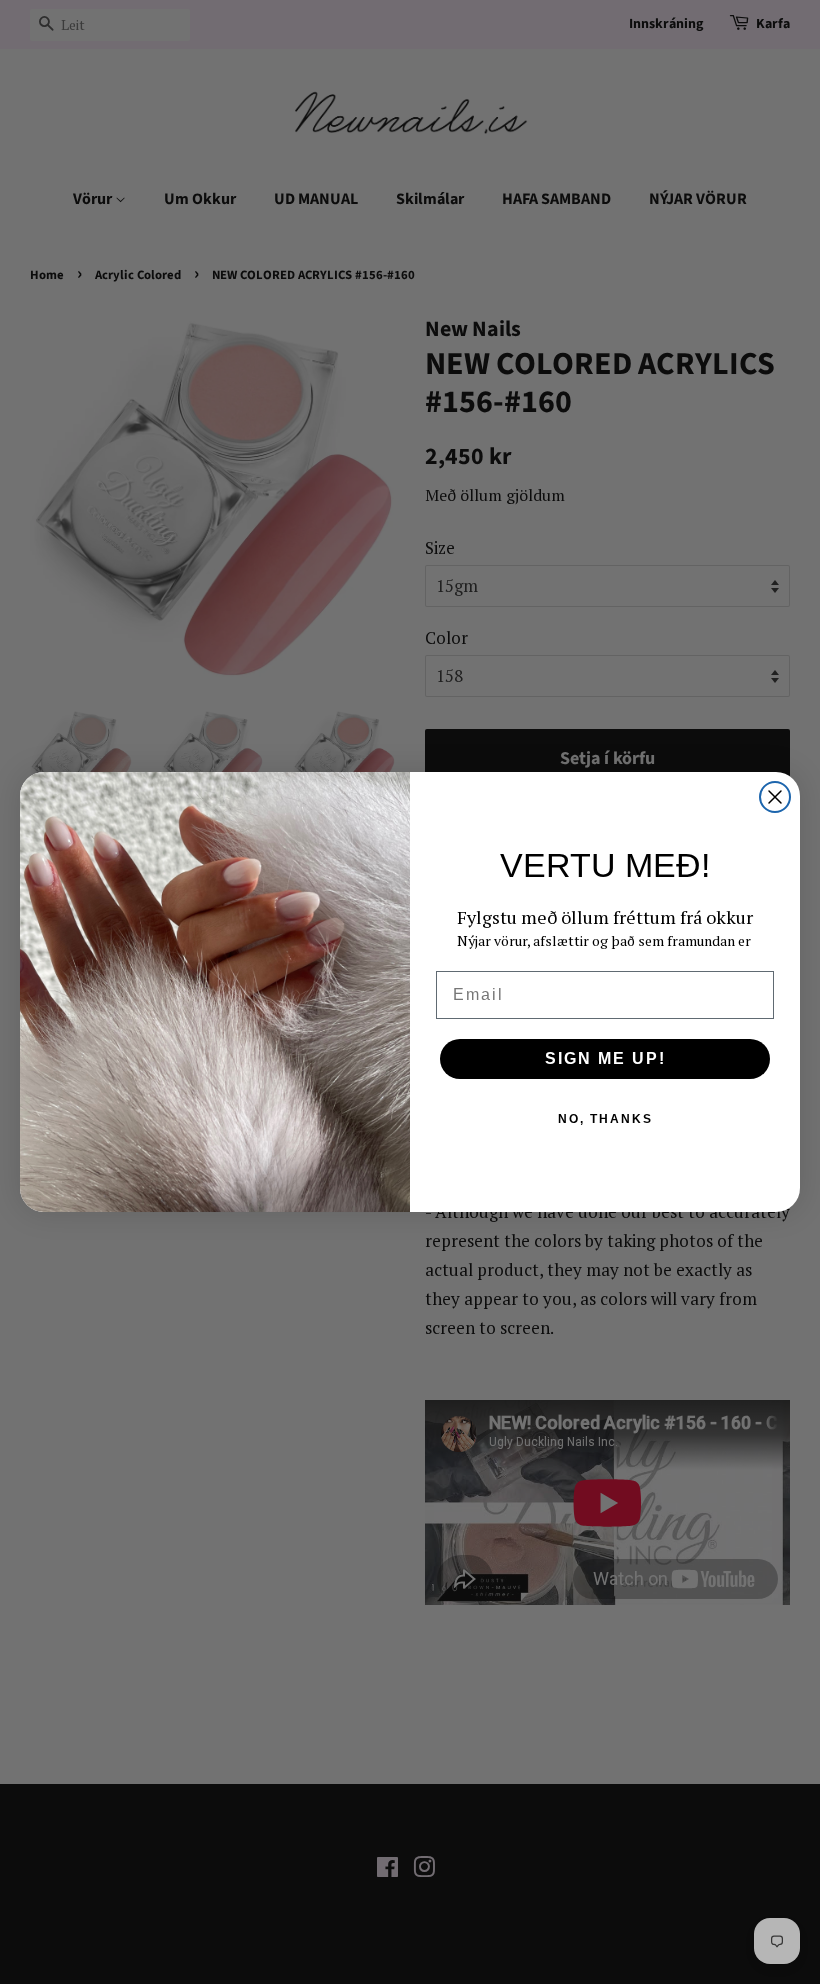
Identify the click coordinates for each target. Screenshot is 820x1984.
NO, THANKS (605, 1119)
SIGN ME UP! (605, 1058)
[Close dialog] (775, 797)
